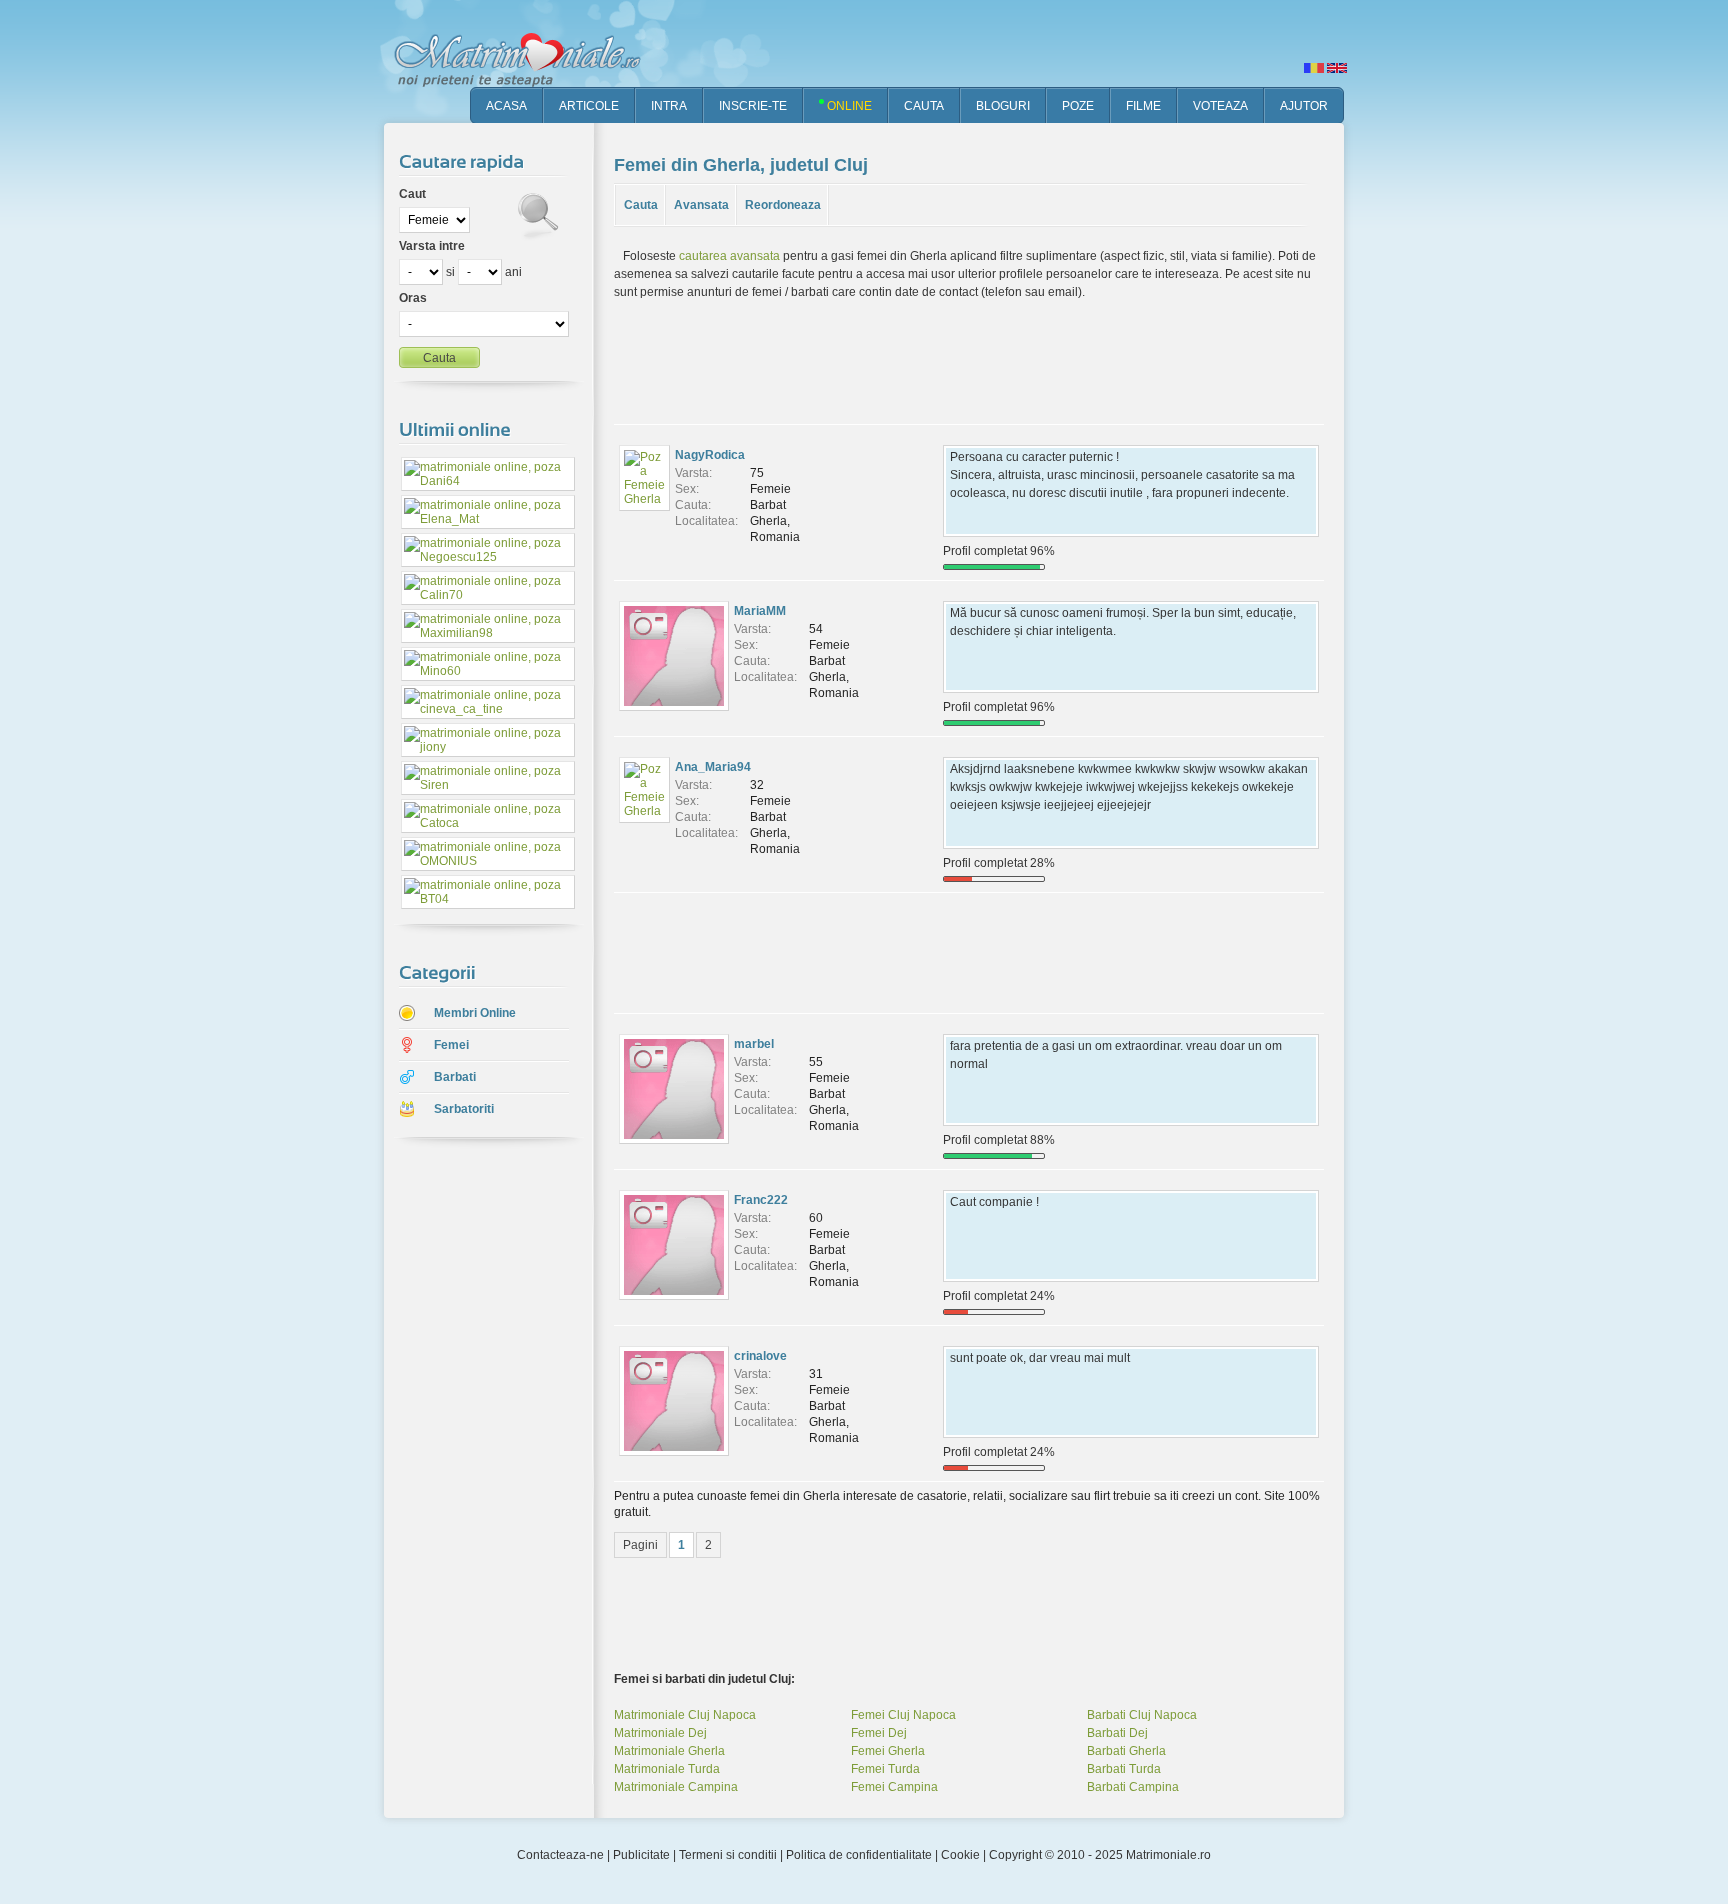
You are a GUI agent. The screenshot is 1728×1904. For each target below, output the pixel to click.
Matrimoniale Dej (660, 1733)
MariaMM (760, 611)
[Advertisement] (474, 1469)
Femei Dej (879, 1733)
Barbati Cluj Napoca (1142, 1715)
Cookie (960, 1855)
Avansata (701, 205)
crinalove (760, 1356)
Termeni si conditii (728, 1855)
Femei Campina (894, 1787)
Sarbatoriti (464, 1109)
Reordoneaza (783, 205)
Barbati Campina (1133, 1787)
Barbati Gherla (1126, 1751)
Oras (413, 298)
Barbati (455, 1077)
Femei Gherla (888, 1751)
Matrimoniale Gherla (669, 1751)
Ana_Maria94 (713, 767)
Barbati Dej (1117, 1733)
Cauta (641, 205)
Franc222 (761, 1200)
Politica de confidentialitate (859, 1855)
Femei (451, 1045)
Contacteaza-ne (560, 1855)
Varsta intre (432, 246)
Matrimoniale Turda (667, 1769)
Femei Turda (885, 1769)
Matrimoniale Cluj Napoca (685, 1715)
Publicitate (641, 1855)
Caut (412, 194)
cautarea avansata (729, 256)
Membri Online (475, 1013)
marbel (754, 1044)
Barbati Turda (1124, 1769)
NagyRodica (710, 455)
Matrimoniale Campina (676, 1787)
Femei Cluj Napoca (903, 1715)
